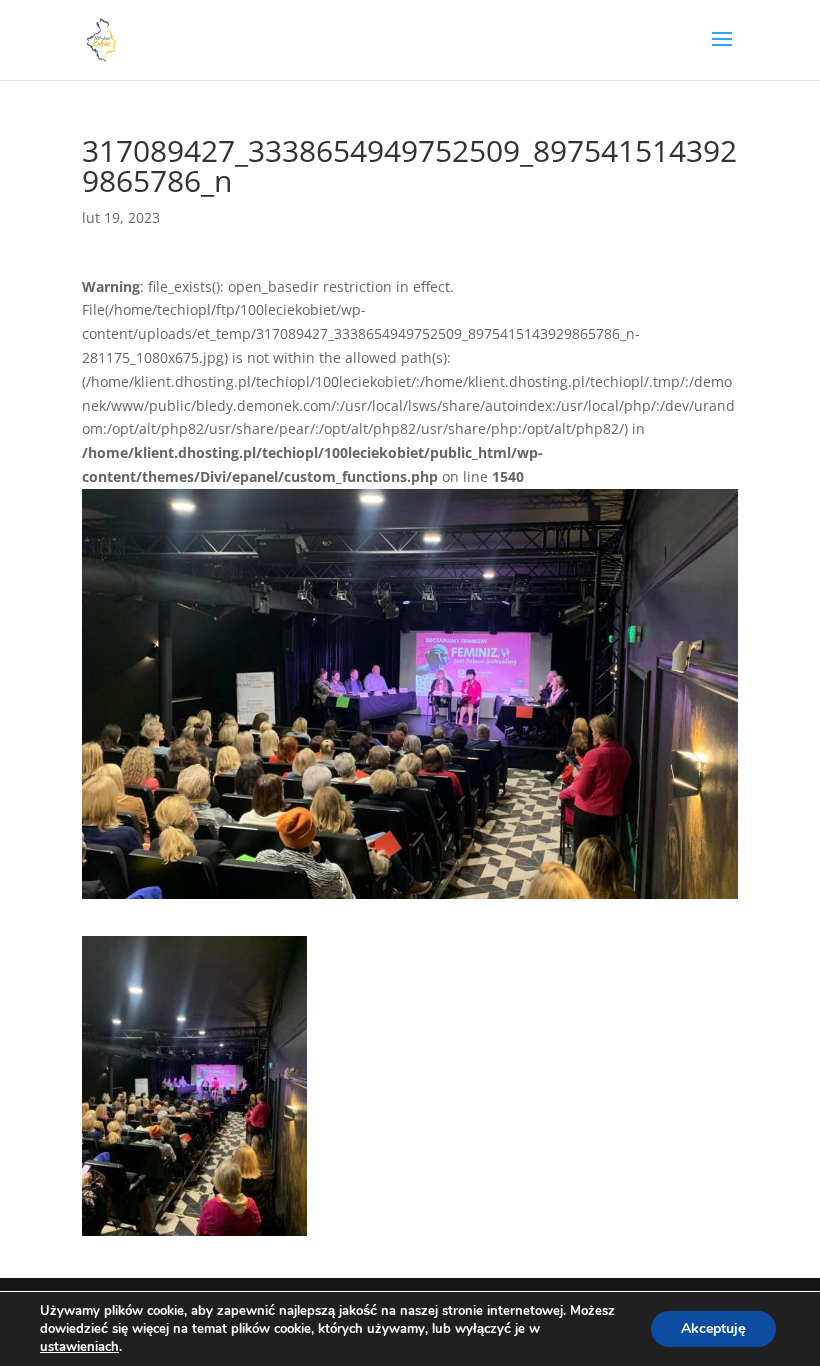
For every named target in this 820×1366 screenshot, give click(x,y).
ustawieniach (79, 1347)
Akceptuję (713, 1328)
